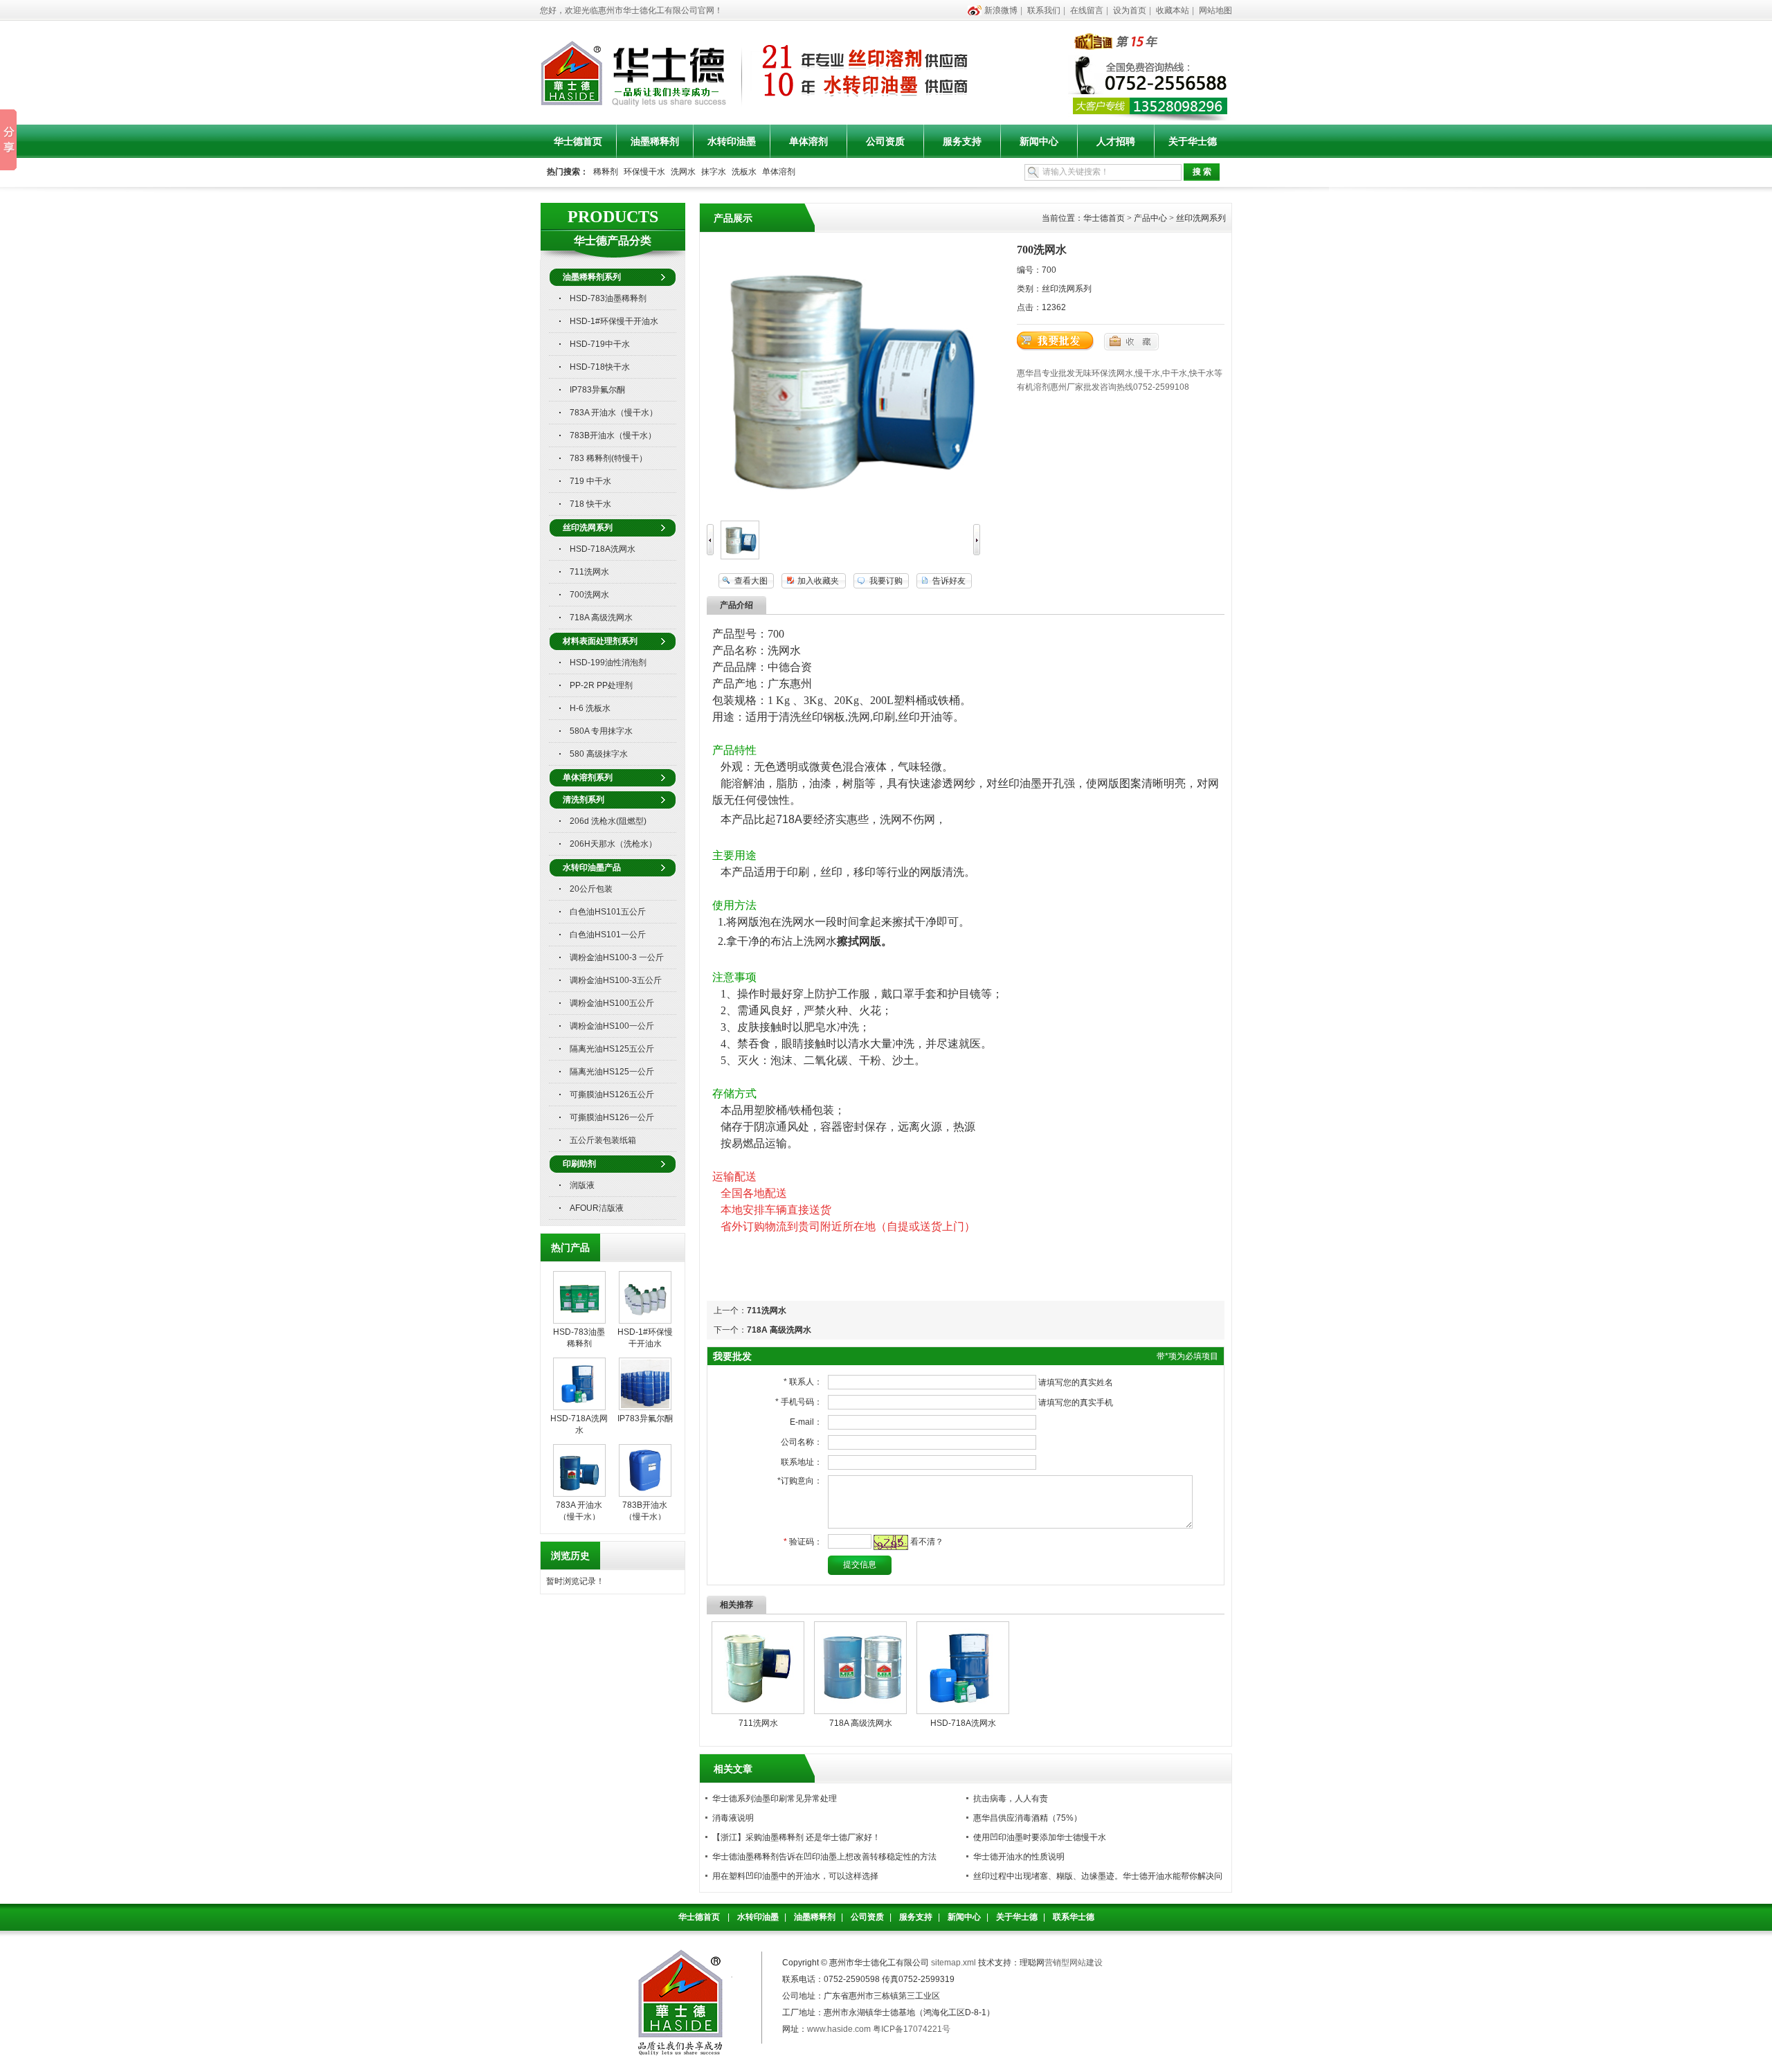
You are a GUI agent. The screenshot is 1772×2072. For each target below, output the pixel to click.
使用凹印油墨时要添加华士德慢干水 (1040, 1837)
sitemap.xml (953, 1963)
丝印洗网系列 (588, 528)
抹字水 (714, 172)
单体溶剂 (808, 141)
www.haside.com (839, 2029)
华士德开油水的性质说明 (1019, 1857)
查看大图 (751, 581)
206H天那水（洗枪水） (613, 844)
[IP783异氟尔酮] (645, 1407)
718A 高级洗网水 (601, 618)
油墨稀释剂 (655, 141)
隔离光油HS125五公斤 (612, 1049)
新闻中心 (1039, 141)
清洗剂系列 (584, 800)
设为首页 (1130, 10)
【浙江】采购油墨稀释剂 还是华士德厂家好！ (796, 1837)
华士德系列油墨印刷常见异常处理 (775, 1799)
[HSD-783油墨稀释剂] (579, 1321)
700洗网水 (589, 595)
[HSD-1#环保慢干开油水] (645, 1321)
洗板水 (744, 172)
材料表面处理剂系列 (600, 641)
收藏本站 (1173, 10)
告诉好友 (949, 581)
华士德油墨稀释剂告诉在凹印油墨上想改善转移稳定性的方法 (824, 1857)
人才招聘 (1116, 141)
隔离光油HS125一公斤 (612, 1072)
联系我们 (1044, 10)
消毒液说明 (733, 1818)
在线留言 (1087, 10)
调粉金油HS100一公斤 (612, 1026)
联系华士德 (1074, 1917)
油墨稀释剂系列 (592, 277)
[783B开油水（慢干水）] (645, 1494)
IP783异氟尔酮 (597, 390)
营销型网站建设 (1074, 1963)
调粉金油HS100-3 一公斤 (617, 957)
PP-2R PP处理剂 (601, 685)
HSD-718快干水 (600, 367)
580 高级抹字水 (599, 754)
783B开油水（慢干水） (613, 435)
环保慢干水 (644, 172)
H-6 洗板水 (590, 708)
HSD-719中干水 (600, 344)
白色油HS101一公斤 (608, 935)
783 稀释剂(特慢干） (608, 458)
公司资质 (885, 141)
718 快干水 (590, 504)
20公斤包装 (591, 889)
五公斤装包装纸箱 (603, 1140)
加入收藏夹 (818, 581)
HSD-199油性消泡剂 (608, 663)
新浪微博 (1001, 10)
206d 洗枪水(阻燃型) (608, 821)
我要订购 (886, 581)
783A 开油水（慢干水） (614, 413)
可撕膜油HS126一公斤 (612, 1117)
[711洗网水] (758, 1711)
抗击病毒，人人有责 (1011, 1799)
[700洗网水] (740, 557)
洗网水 (683, 172)
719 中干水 (590, 481)
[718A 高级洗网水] (860, 1711)
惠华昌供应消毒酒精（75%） (1028, 1818)
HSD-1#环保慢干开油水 (614, 321)
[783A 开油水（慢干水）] (579, 1494)
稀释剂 (606, 172)
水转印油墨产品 (592, 867)
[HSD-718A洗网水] (579, 1407)
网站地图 (1215, 10)
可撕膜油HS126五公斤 (612, 1094)
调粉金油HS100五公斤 (612, 1003)
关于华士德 (1193, 141)
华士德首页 (578, 141)
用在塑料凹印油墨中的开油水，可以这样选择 (795, 1876)
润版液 (582, 1185)
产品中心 (1150, 218)
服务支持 (962, 141)
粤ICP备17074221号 (912, 2029)
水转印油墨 (732, 141)
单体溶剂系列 (588, 777)
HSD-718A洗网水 (603, 549)
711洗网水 (589, 572)
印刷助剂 (579, 1164)
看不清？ (927, 1542)
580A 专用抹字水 (601, 731)
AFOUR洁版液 (597, 1208)
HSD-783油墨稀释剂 (608, 298)
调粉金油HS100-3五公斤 (616, 980)
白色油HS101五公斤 (608, 912)
